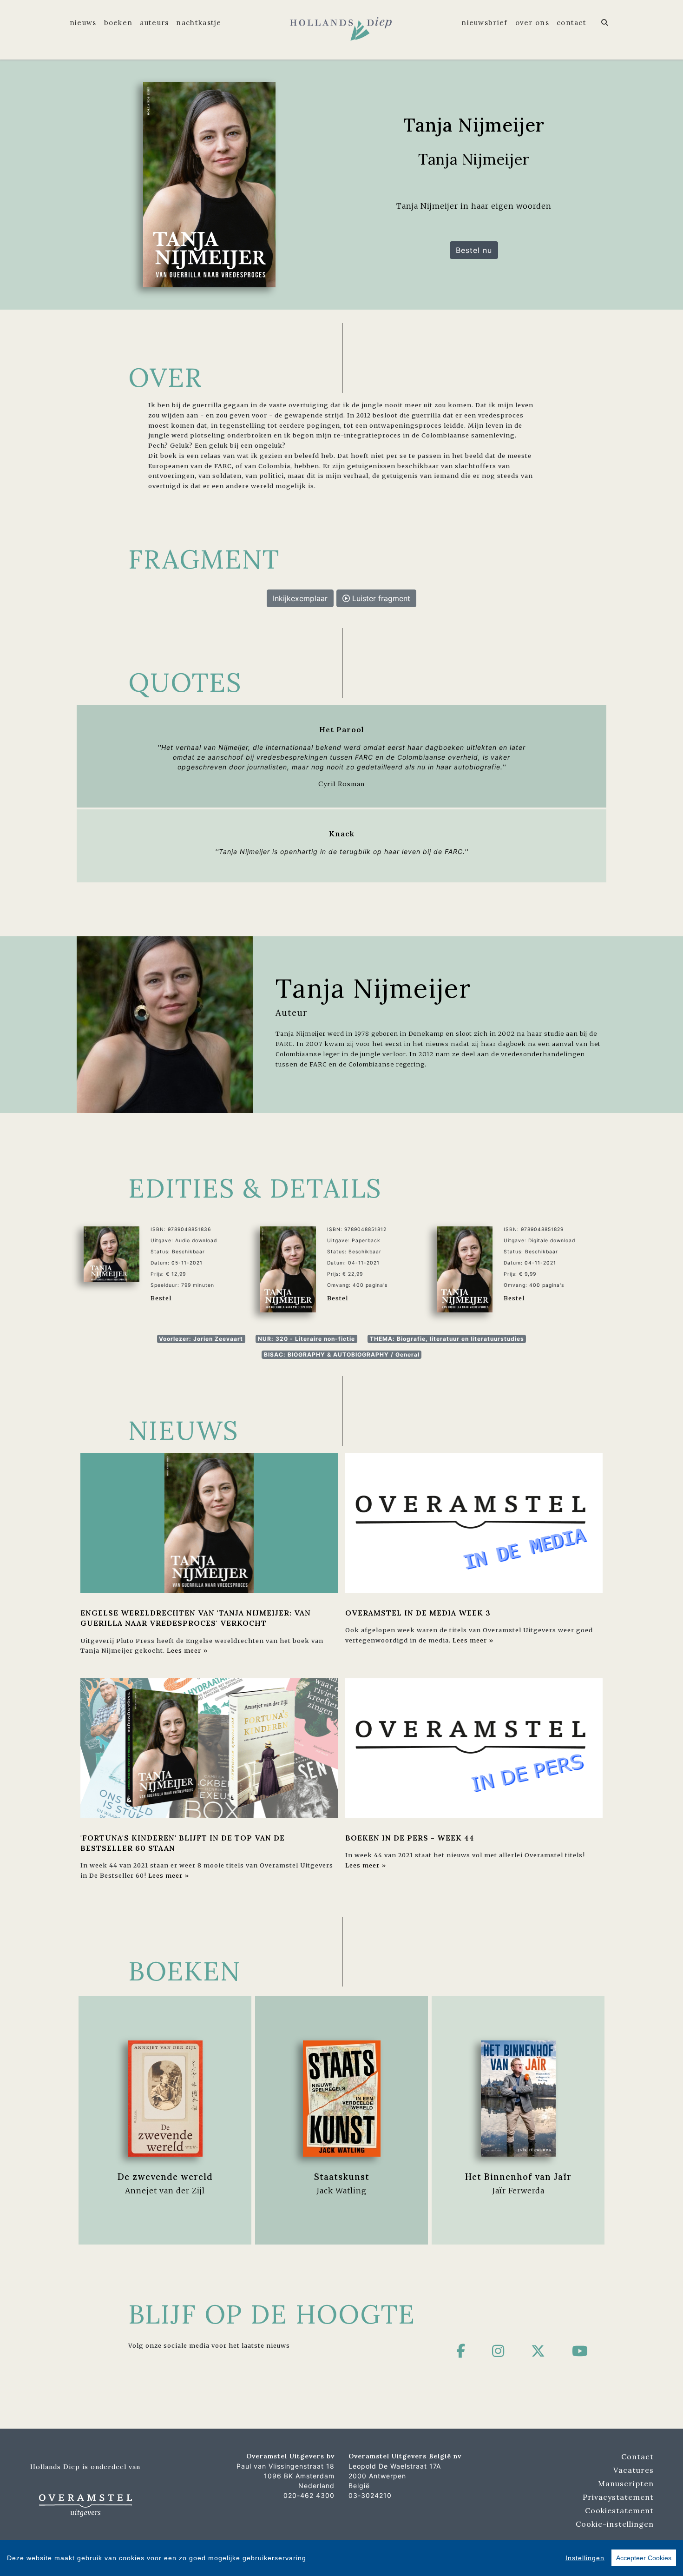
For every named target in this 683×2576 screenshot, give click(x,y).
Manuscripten (626, 2483)
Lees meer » (187, 1650)
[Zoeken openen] (605, 23)
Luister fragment (380, 598)
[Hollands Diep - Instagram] (498, 2351)
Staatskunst (342, 2177)
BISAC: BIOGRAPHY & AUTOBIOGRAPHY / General (342, 1354)
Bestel (161, 1298)
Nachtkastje (199, 23)
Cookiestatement (619, 2510)
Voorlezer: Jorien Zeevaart (201, 1339)
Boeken (118, 23)
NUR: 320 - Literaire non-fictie (306, 1339)
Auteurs (154, 23)
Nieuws (83, 23)
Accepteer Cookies (644, 2558)
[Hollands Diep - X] (538, 2351)
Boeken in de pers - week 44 (410, 1838)
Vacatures (634, 2470)
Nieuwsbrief (484, 23)
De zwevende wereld (165, 2177)
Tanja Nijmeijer (374, 988)
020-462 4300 (309, 2495)
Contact (571, 23)
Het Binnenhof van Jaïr (518, 2177)
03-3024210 (370, 2495)
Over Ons (532, 23)
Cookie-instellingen (615, 2524)
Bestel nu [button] (474, 250)
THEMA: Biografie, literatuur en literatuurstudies (447, 1339)
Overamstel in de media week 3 (418, 1613)
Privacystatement (618, 2497)
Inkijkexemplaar (300, 598)
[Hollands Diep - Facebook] (461, 2351)
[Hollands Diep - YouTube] (580, 2351)
